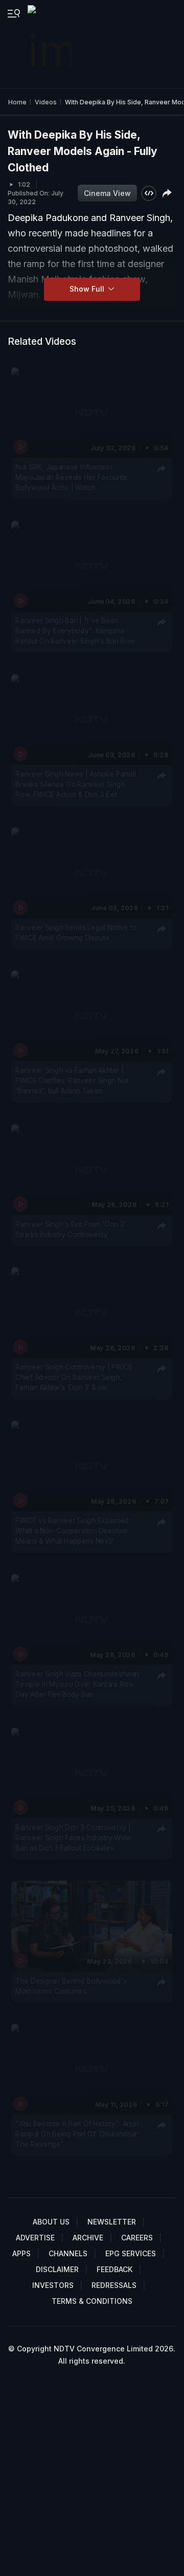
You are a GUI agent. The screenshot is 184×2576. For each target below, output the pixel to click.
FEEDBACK (114, 2269)
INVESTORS (53, 2285)
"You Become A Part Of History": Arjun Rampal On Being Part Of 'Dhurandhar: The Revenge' (77, 2134)
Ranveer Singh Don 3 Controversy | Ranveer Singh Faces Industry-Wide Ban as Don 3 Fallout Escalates (73, 1837)
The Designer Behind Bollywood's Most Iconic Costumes (71, 1986)
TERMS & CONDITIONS (92, 2301)
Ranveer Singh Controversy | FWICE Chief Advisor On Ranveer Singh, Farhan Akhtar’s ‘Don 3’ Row (74, 1377)
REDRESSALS (114, 2285)
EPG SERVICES (131, 2253)
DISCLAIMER (57, 2269)
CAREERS (137, 2238)
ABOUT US (51, 2222)
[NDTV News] (51, 44)
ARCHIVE (88, 2238)
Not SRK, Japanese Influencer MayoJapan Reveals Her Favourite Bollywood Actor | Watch (72, 478)
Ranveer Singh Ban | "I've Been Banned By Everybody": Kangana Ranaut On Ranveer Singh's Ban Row (75, 631)
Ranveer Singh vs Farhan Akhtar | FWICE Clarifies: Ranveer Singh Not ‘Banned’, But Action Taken (72, 1081)
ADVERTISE (35, 2238)
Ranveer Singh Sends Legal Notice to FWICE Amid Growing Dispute (76, 933)
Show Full (88, 289)
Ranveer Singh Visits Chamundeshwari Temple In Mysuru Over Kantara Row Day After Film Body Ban (77, 1684)
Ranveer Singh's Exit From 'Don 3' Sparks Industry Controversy (71, 1229)
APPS (21, 2253)
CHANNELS (68, 2253)
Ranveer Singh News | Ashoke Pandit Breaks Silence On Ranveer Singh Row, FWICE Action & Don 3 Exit (76, 785)
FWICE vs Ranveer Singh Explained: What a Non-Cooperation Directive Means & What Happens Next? (73, 1531)
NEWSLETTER (112, 2222)
